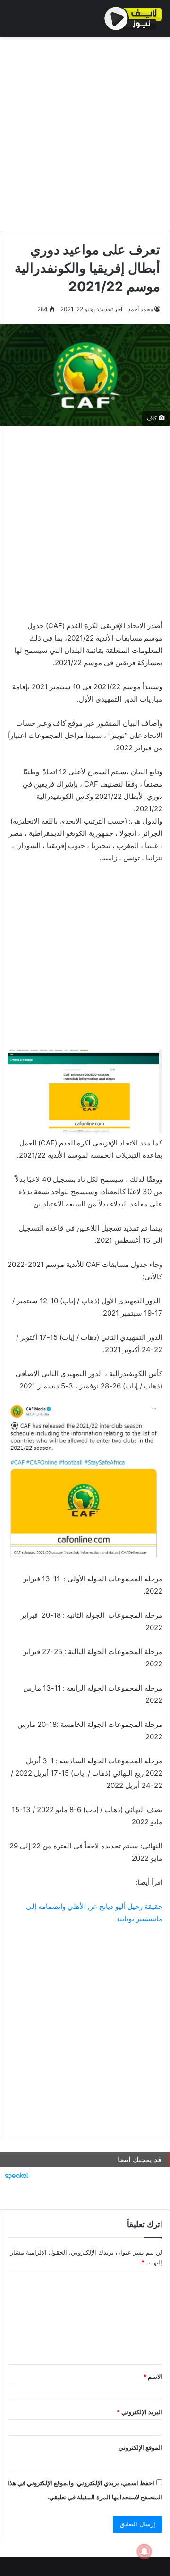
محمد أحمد (140, 309)
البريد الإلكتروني (140, 2412)
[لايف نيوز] (133, 18)
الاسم (153, 2377)
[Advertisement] (85, 131)
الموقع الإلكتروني (140, 2447)
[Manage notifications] (144, 2551)
